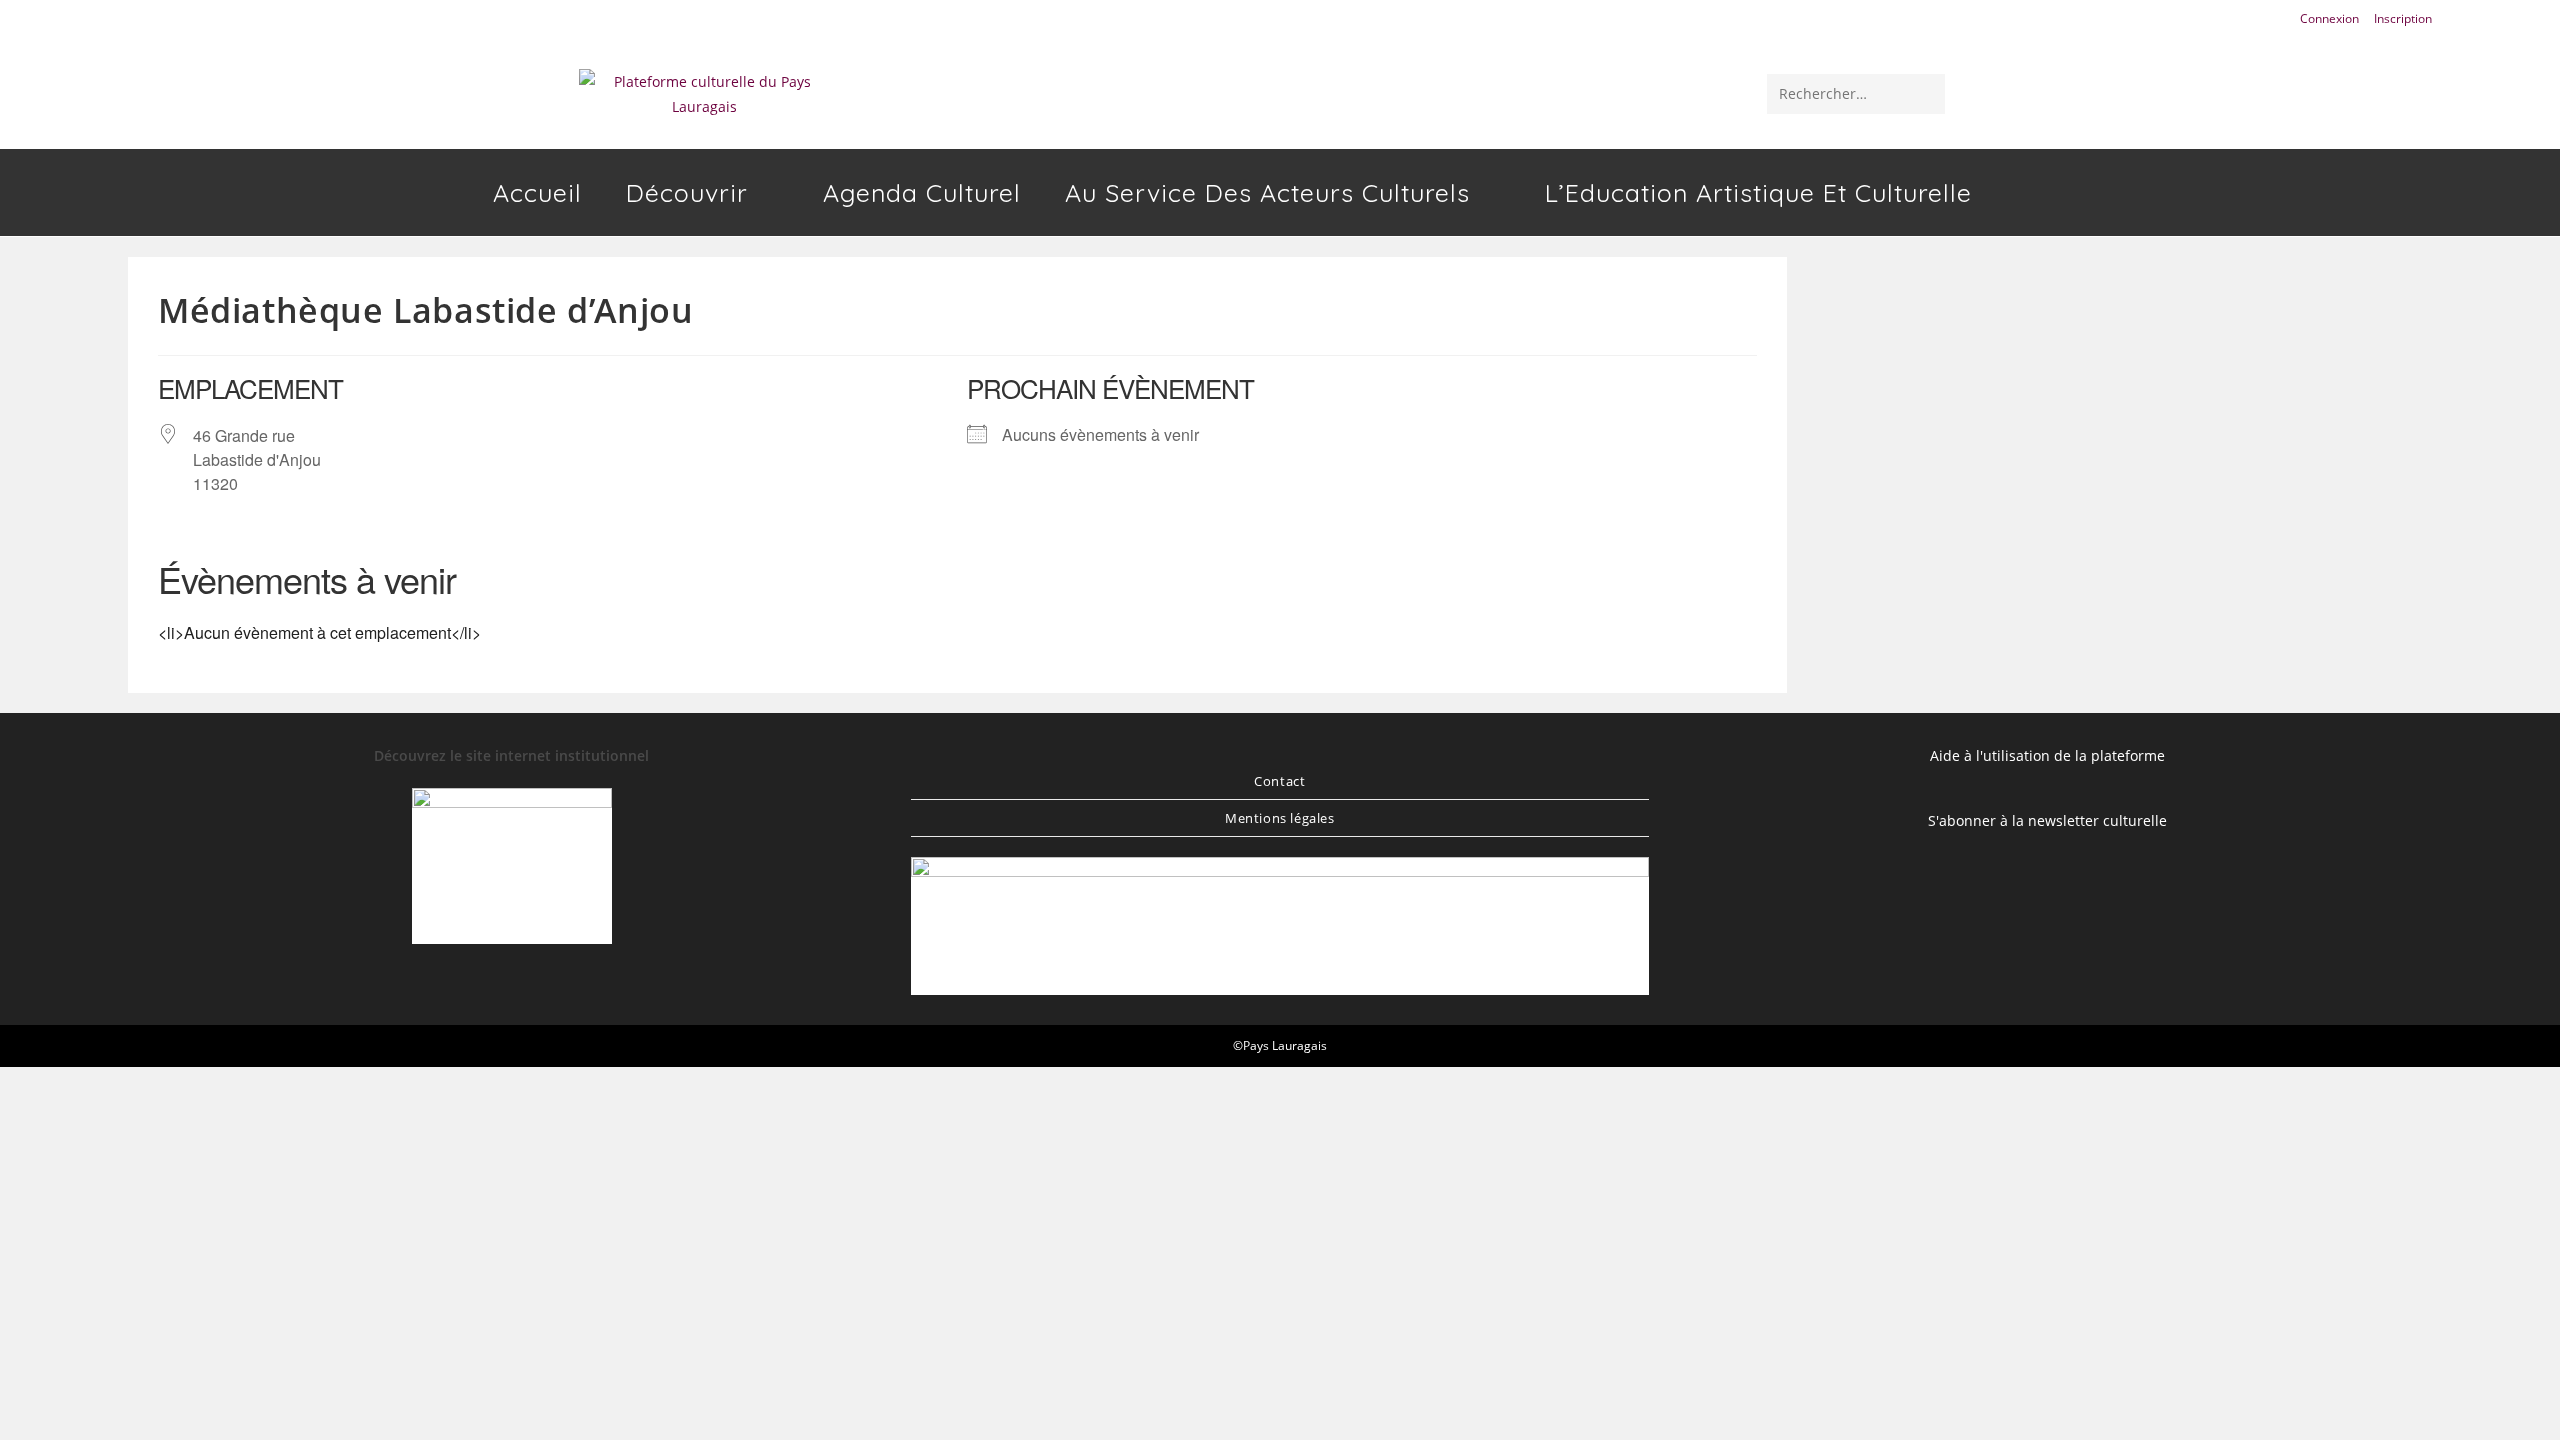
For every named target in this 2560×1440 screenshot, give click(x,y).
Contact (1279, 781)
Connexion (2329, 18)
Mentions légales (1280, 818)
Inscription (2403, 18)
